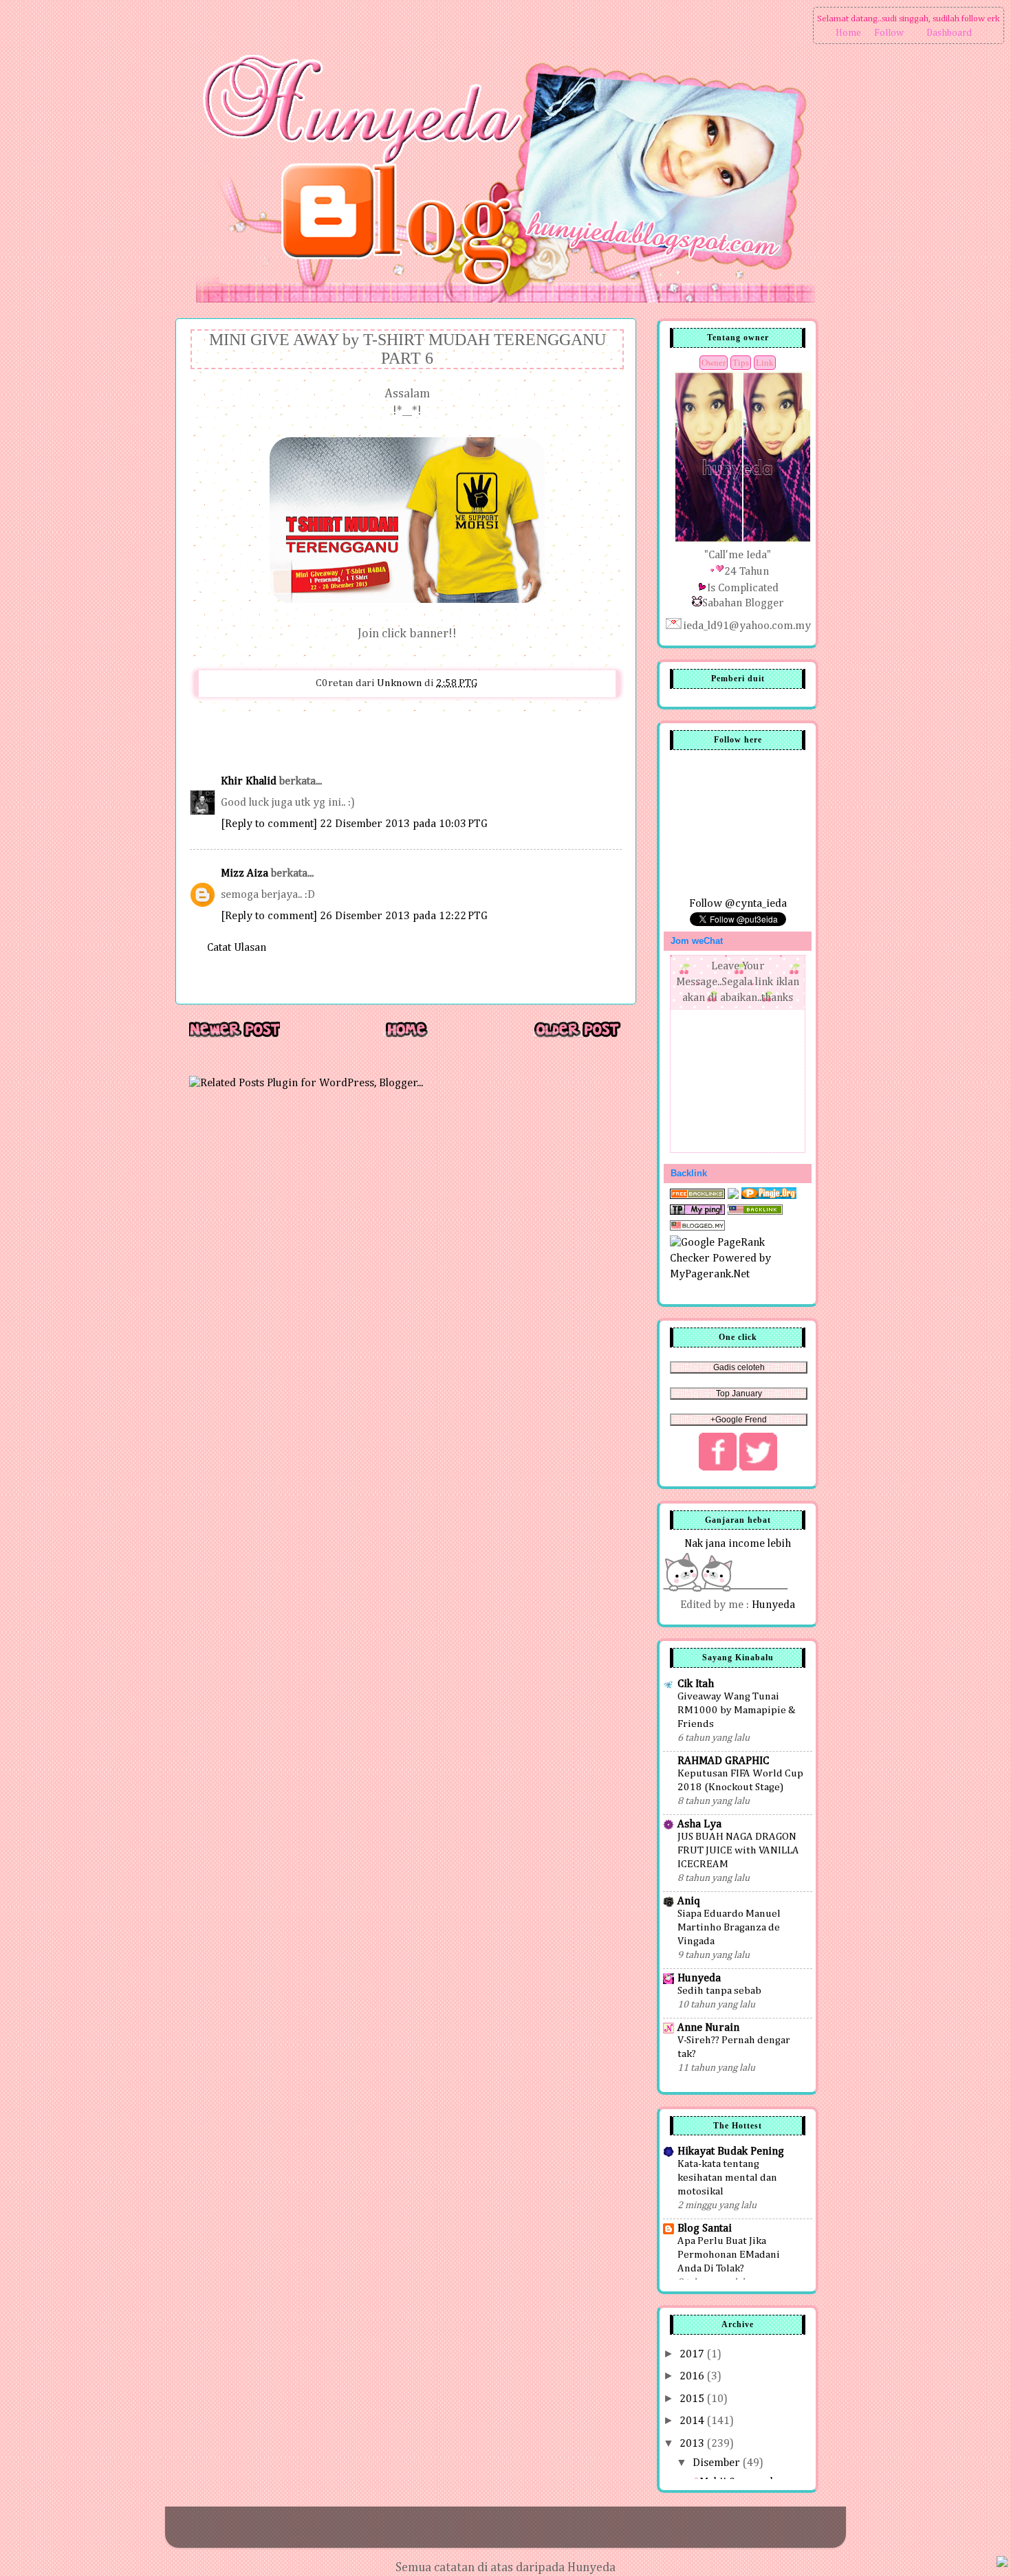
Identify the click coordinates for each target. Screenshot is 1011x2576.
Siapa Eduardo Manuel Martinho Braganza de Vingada (729, 1927)
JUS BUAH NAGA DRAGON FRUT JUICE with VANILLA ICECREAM (738, 1850)
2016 (693, 2376)
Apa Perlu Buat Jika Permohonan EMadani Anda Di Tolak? (729, 2255)
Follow (889, 33)
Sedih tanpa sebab (719, 1991)
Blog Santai (705, 2228)
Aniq (689, 1901)
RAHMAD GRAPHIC (723, 1761)
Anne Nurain (708, 2028)
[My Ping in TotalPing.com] (697, 1212)
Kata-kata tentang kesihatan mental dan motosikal (727, 2178)
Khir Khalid (249, 781)
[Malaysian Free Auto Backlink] (755, 1212)
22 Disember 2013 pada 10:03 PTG (404, 824)
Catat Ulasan (237, 948)
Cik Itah (696, 1684)
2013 (693, 2444)
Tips (741, 363)
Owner (714, 363)
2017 (693, 2354)
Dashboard (949, 33)
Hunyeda (773, 1605)
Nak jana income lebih (738, 1544)
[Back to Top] (1002, 2564)
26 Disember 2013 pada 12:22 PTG (404, 916)
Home (848, 33)
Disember (718, 2463)
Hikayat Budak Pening (731, 2151)
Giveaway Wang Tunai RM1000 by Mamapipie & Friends (737, 1710)
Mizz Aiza (244, 873)
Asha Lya (699, 1824)
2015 (693, 2399)
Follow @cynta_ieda (738, 904)
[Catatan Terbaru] (235, 1036)
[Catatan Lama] (577, 1036)
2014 (693, 2421)
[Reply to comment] (269, 824)
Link (765, 363)
